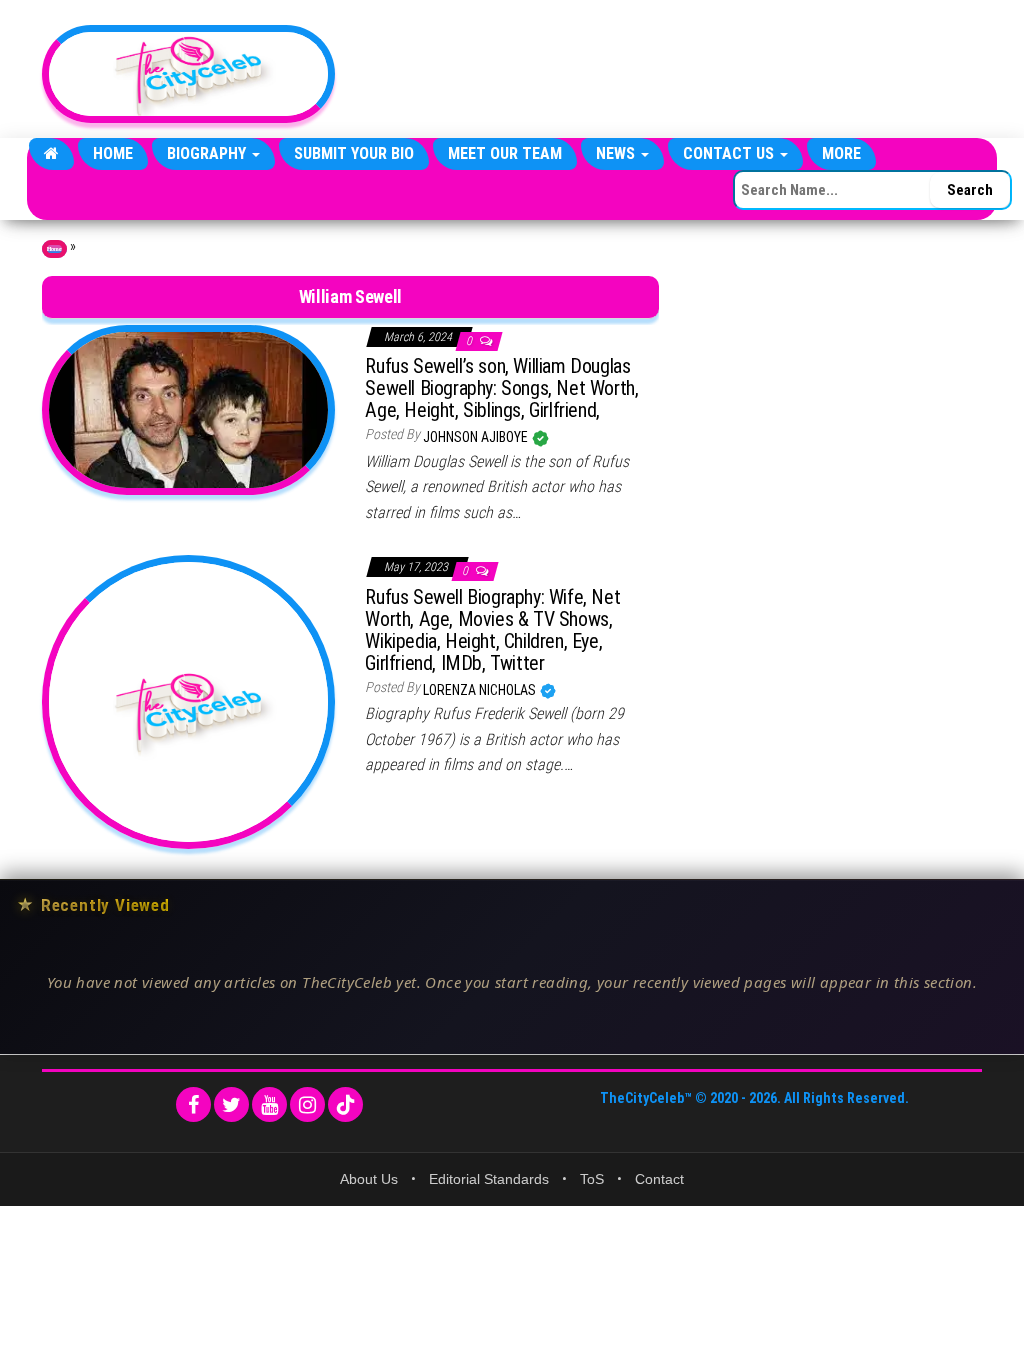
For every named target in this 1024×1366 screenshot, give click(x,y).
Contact (659, 1179)
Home (113, 153)
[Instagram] (307, 1104)
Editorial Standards (489, 1179)
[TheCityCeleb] (51, 154)
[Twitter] (231, 1104)
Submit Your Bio (354, 153)
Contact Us (730, 153)
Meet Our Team (505, 153)
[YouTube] (269, 1104)
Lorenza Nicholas (481, 690)
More (841, 153)
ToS (592, 1179)
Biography (208, 153)
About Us (369, 1179)
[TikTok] (345, 1104)
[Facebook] (193, 1104)
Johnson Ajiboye (477, 437)
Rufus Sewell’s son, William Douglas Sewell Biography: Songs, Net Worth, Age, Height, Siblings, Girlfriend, (501, 388)
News (617, 153)
